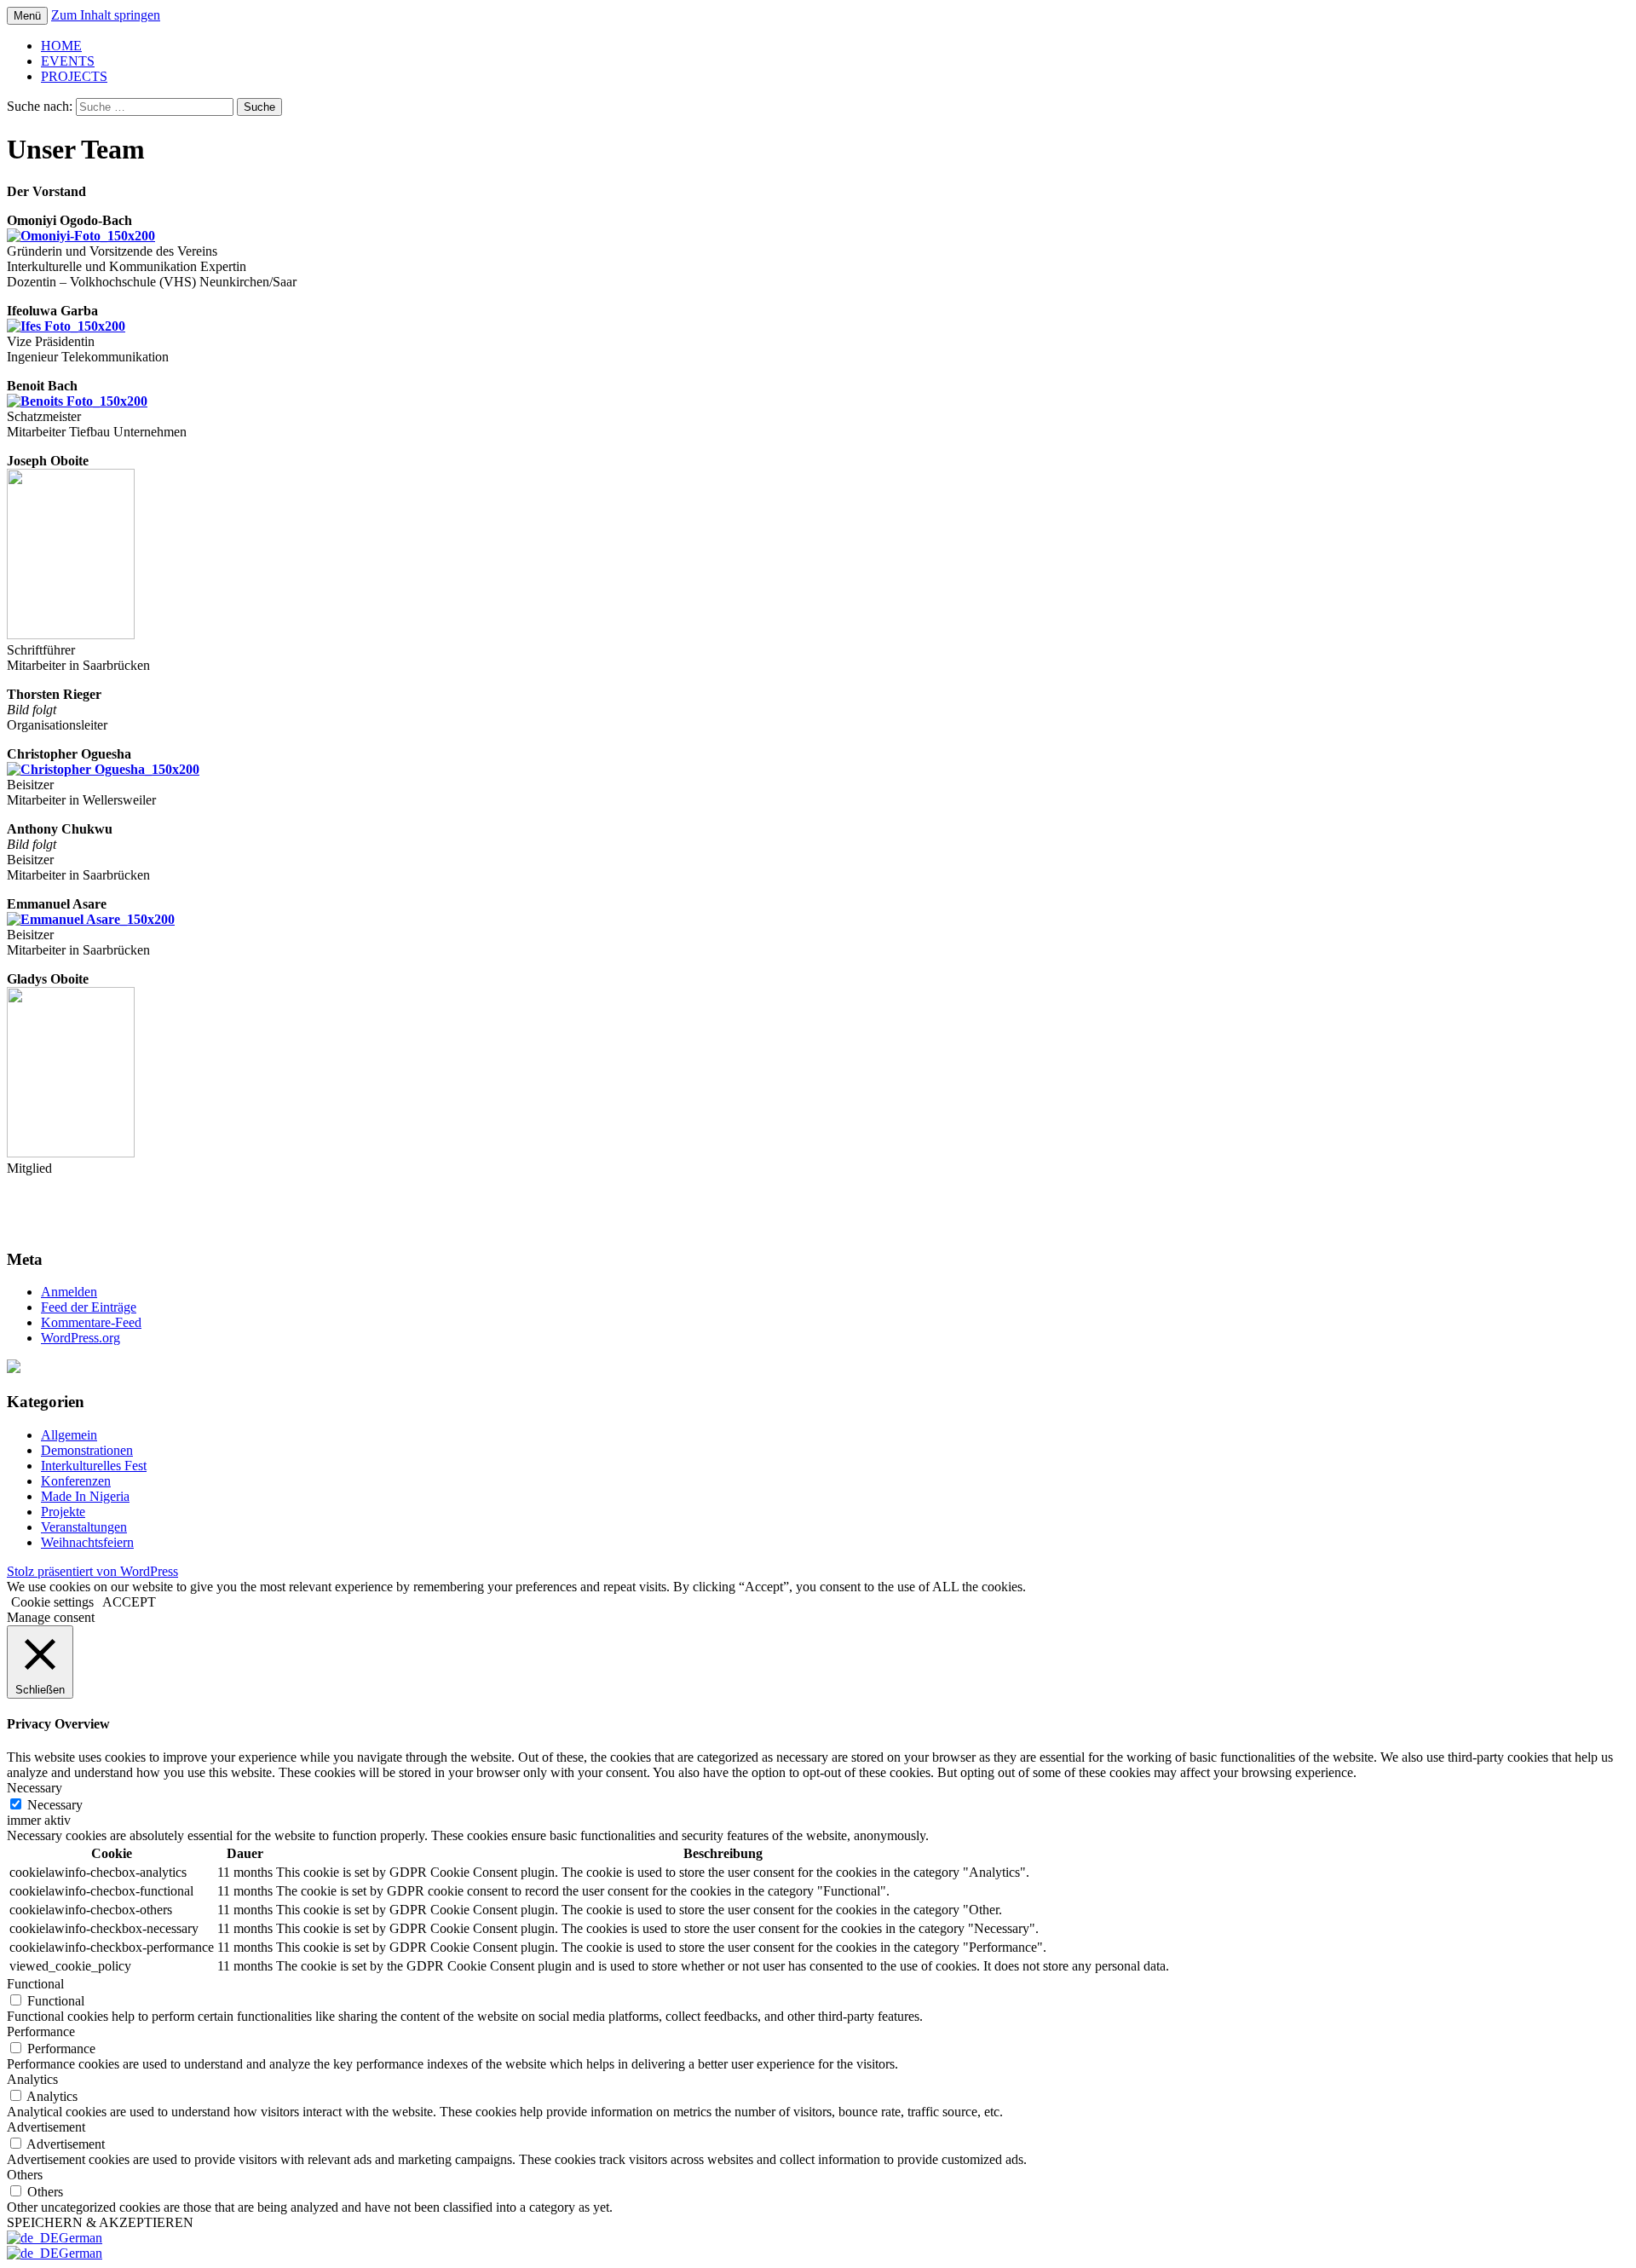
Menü (27, 16)
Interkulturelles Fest (94, 1466)
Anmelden (69, 1292)
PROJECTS (74, 76)
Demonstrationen (87, 1450)
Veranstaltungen (84, 1527)
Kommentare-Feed (91, 1322)
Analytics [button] (32, 2079)
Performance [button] (41, 2031)
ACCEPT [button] (129, 1602)
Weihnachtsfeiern (87, 1542)
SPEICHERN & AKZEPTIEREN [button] (100, 2222)
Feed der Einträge (89, 1307)
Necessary (55, 1805)
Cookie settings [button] (52, 1602)
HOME (61, 46)
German (81, 2238)
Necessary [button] (35, 1788)
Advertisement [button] (46, 2127)
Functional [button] (35, 1984)
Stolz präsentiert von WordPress (92, 1571)
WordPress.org (81, 1338)
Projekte (63, 1512)
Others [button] (25, 2175)
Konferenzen (76, 1481)
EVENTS (68, 61)
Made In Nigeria (85, 1496)
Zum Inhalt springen (106, 15)
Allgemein (69, 1435)
